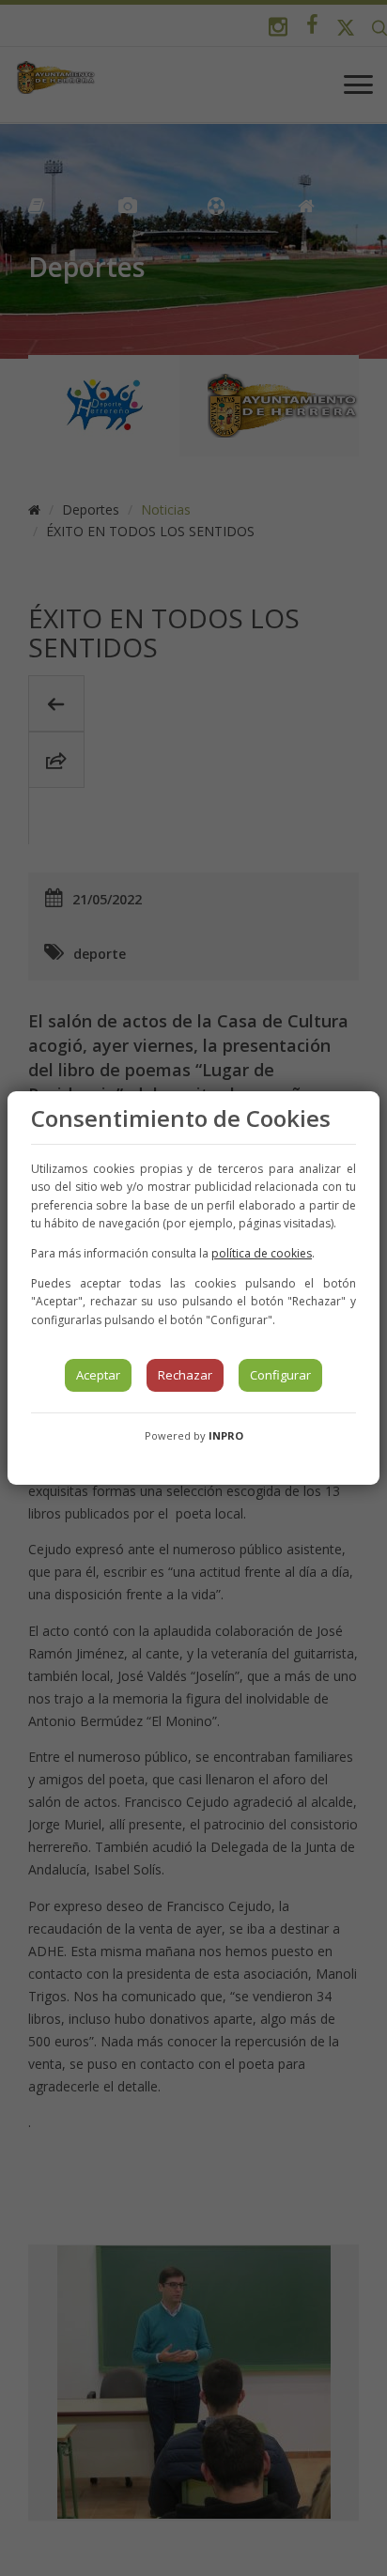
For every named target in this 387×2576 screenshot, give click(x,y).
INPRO (226, 1435)
